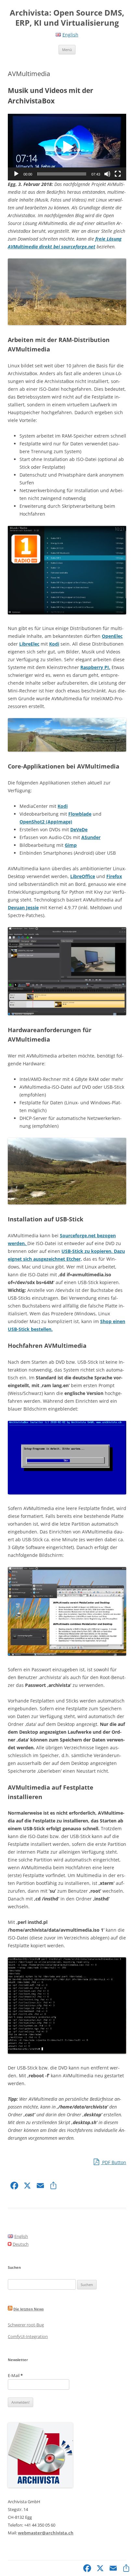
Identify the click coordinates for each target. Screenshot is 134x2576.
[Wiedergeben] (16, 174)
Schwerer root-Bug (26, 2325)
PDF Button (114, 2162)
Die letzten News (28, 2309)
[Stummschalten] (107, 174)
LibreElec (29, 644)
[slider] (62, 174)
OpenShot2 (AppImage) (46, 822)
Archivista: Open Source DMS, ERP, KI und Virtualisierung (67, 18)
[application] (67, 147)
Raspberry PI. (95, 667)
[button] (67, 147)
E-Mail (15, 2375)
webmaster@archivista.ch (46, 2533)
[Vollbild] (118, 174)
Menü (67, 50)
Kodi (54, 644)
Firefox (114, 876)
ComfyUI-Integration (28, 2336)
